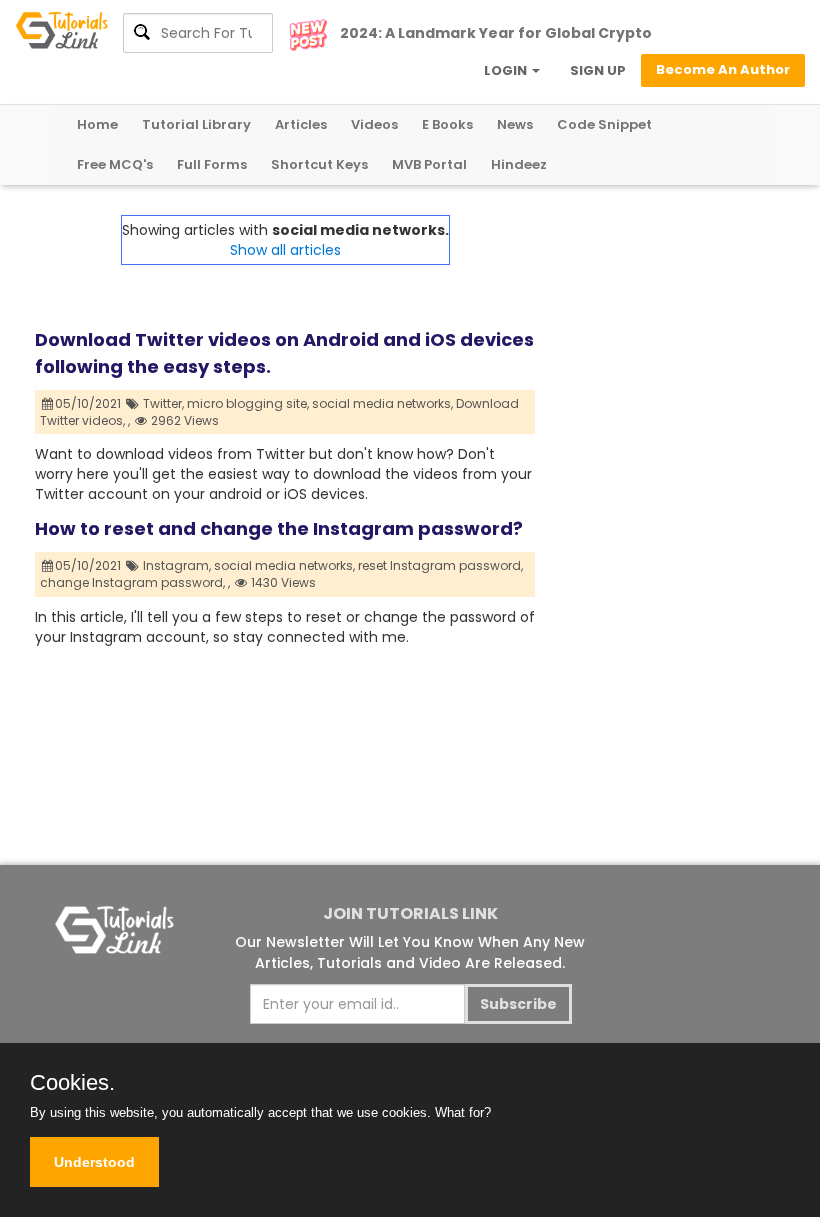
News (515, 124)
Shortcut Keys (319, 164)
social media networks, (382, 403)
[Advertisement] (660, 315)
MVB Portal (429, 164)
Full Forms (212, 164)
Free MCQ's (115, 164)
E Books (447, 124)
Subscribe (518, 1004)
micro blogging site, (248, 403)
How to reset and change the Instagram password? (279, 528)
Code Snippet (604, 124)
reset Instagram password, (440, 565)
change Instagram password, (132, 582)
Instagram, (177, 565)
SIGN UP (598, 70)
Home (97, 124)
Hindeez (519, 164)
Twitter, (163, 403)
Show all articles (285, 250)
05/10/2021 (89, 403)
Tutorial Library (196, 124)
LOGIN (507, 70)
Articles (301, 124)
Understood (94, 1162)
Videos (374, 124)
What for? (463, 1112)
